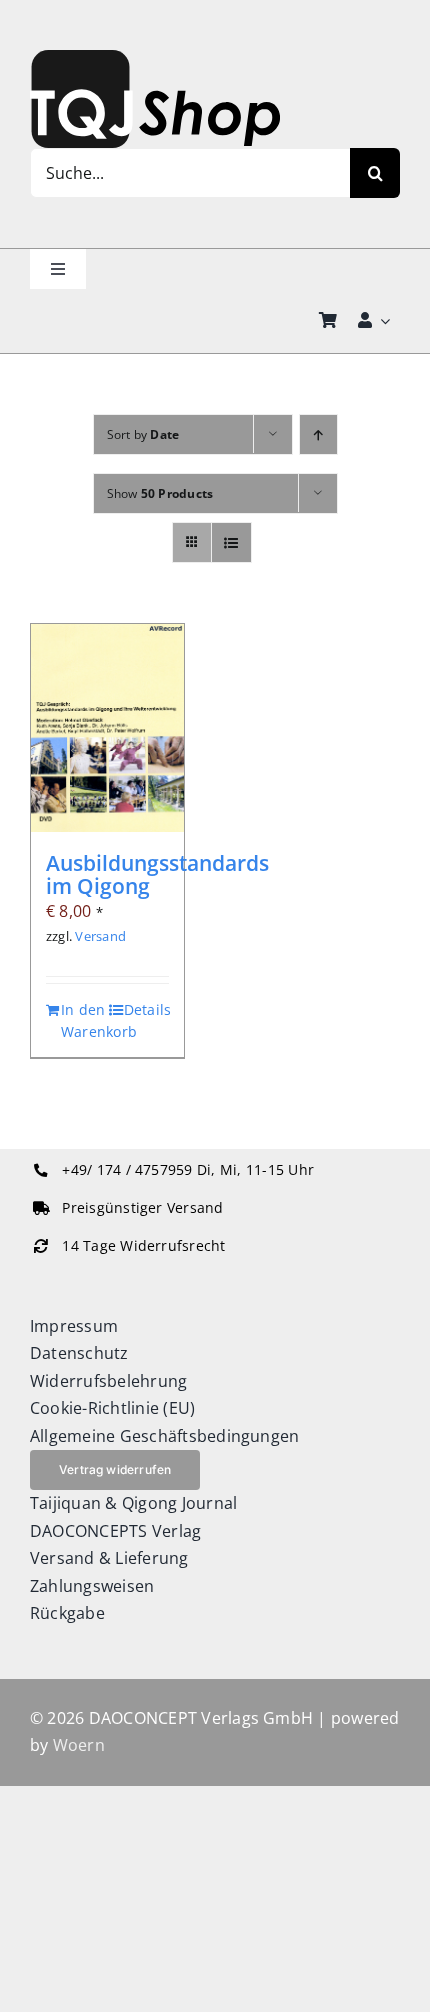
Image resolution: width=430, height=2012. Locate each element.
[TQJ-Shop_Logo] (155, 58)
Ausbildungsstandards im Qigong (157, 874)
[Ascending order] (318, 434)
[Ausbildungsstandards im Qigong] (107, 728)
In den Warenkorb (83, 1020)
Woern (79, 1745)
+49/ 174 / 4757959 (127, 1170)
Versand (100, 936)
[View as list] (231, 542)
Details (146, 1009)
